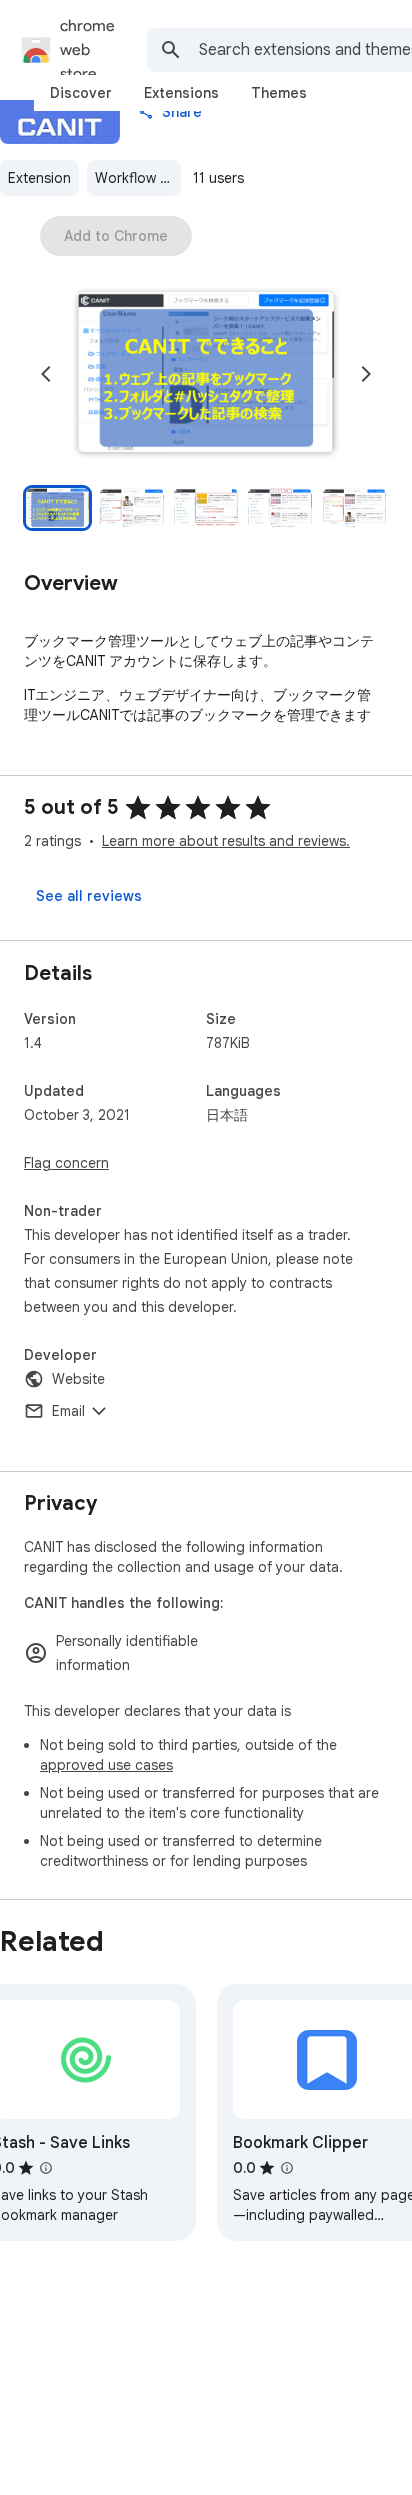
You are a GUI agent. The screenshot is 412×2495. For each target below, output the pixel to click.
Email (68, 1411)
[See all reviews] (89, 896)
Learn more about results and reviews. (226, 841)
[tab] (81, 93)
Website (78, 1379)
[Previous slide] (46, 374)
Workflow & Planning (138, 178)
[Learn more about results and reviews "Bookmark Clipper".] (287, 2168)
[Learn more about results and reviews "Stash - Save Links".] (46, 2168)
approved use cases (106, 1765)
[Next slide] (366, 374)
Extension (39, 178)
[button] (206, 374)
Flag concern (66, 1163)
